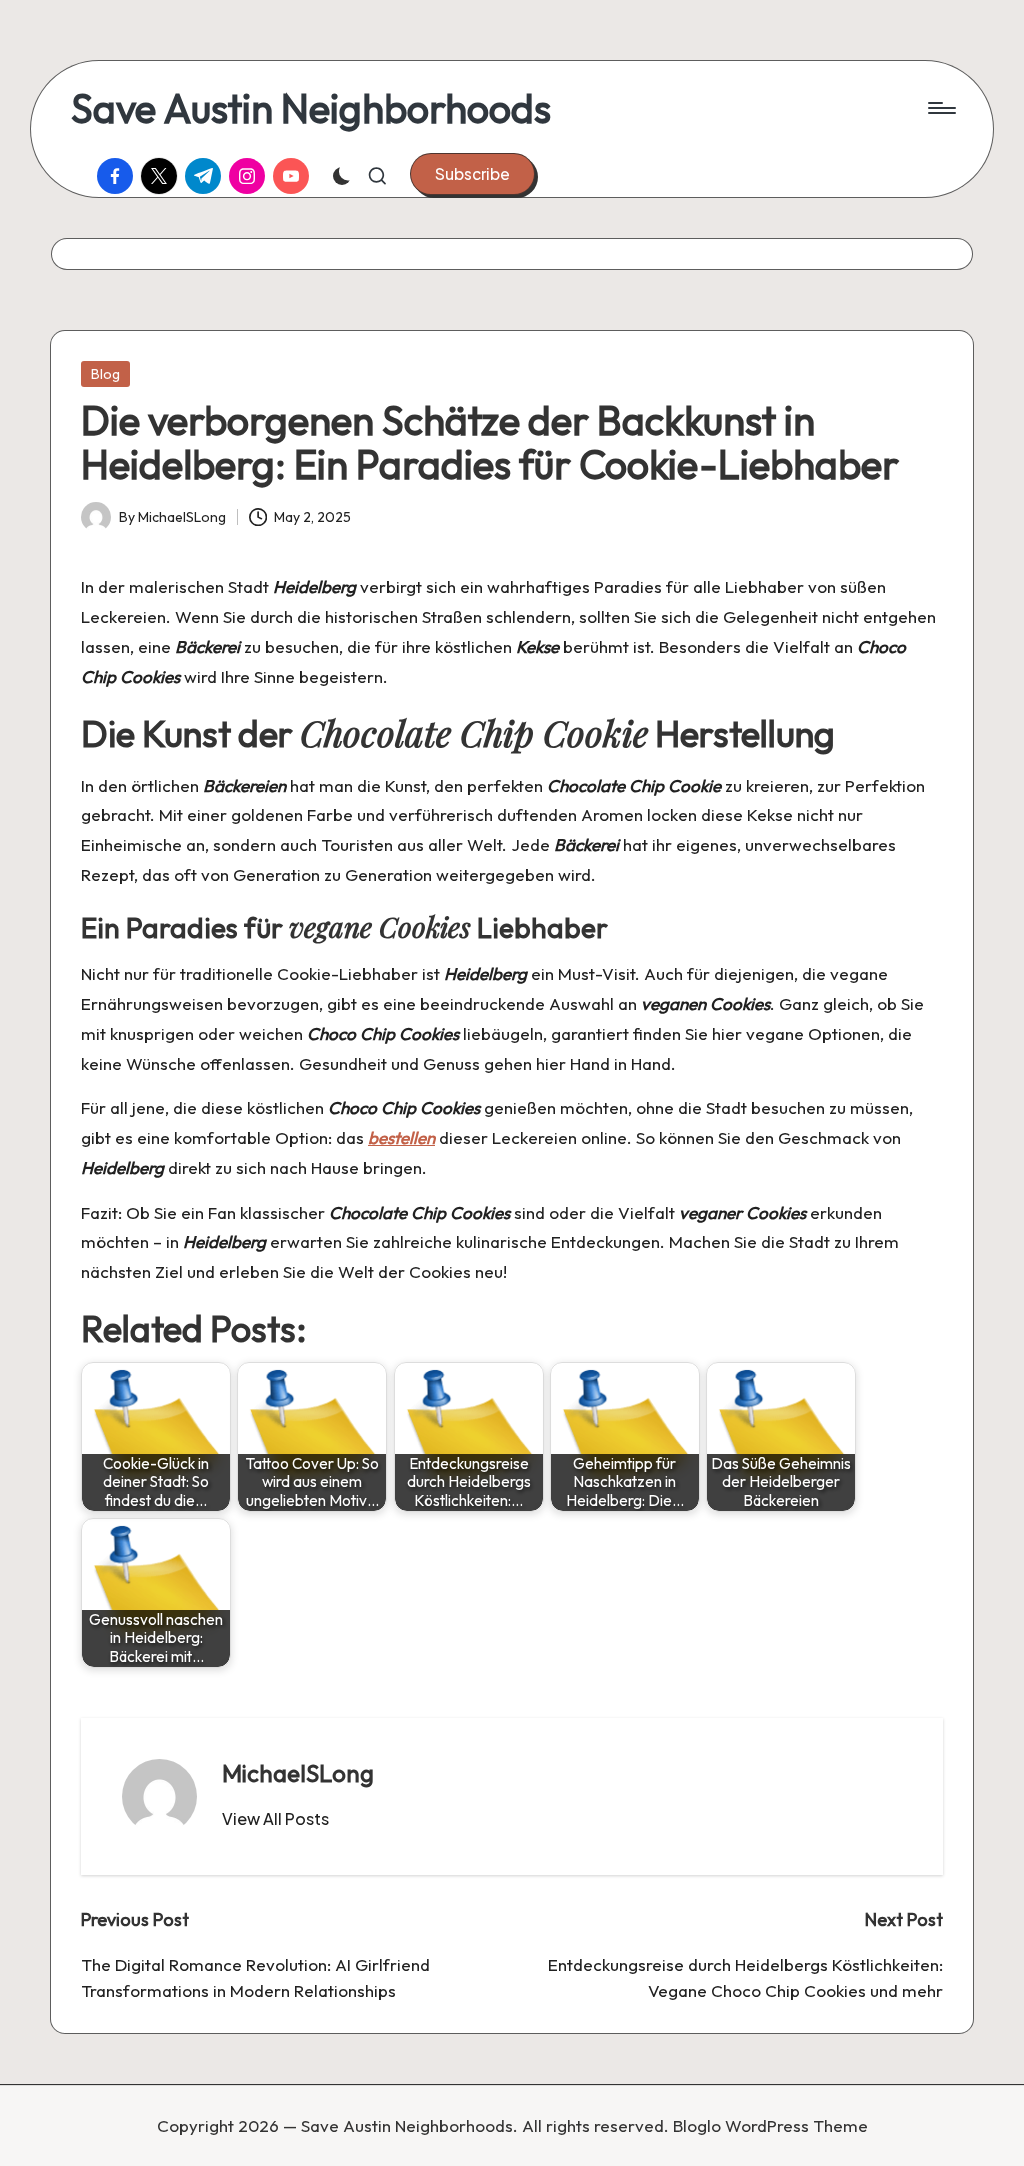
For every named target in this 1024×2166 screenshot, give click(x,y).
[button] (472, 174)
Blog (105, 374)
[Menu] (940, 108)
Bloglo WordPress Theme (770, 2125)
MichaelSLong (298, 1773)
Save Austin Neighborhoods (311, 108)
